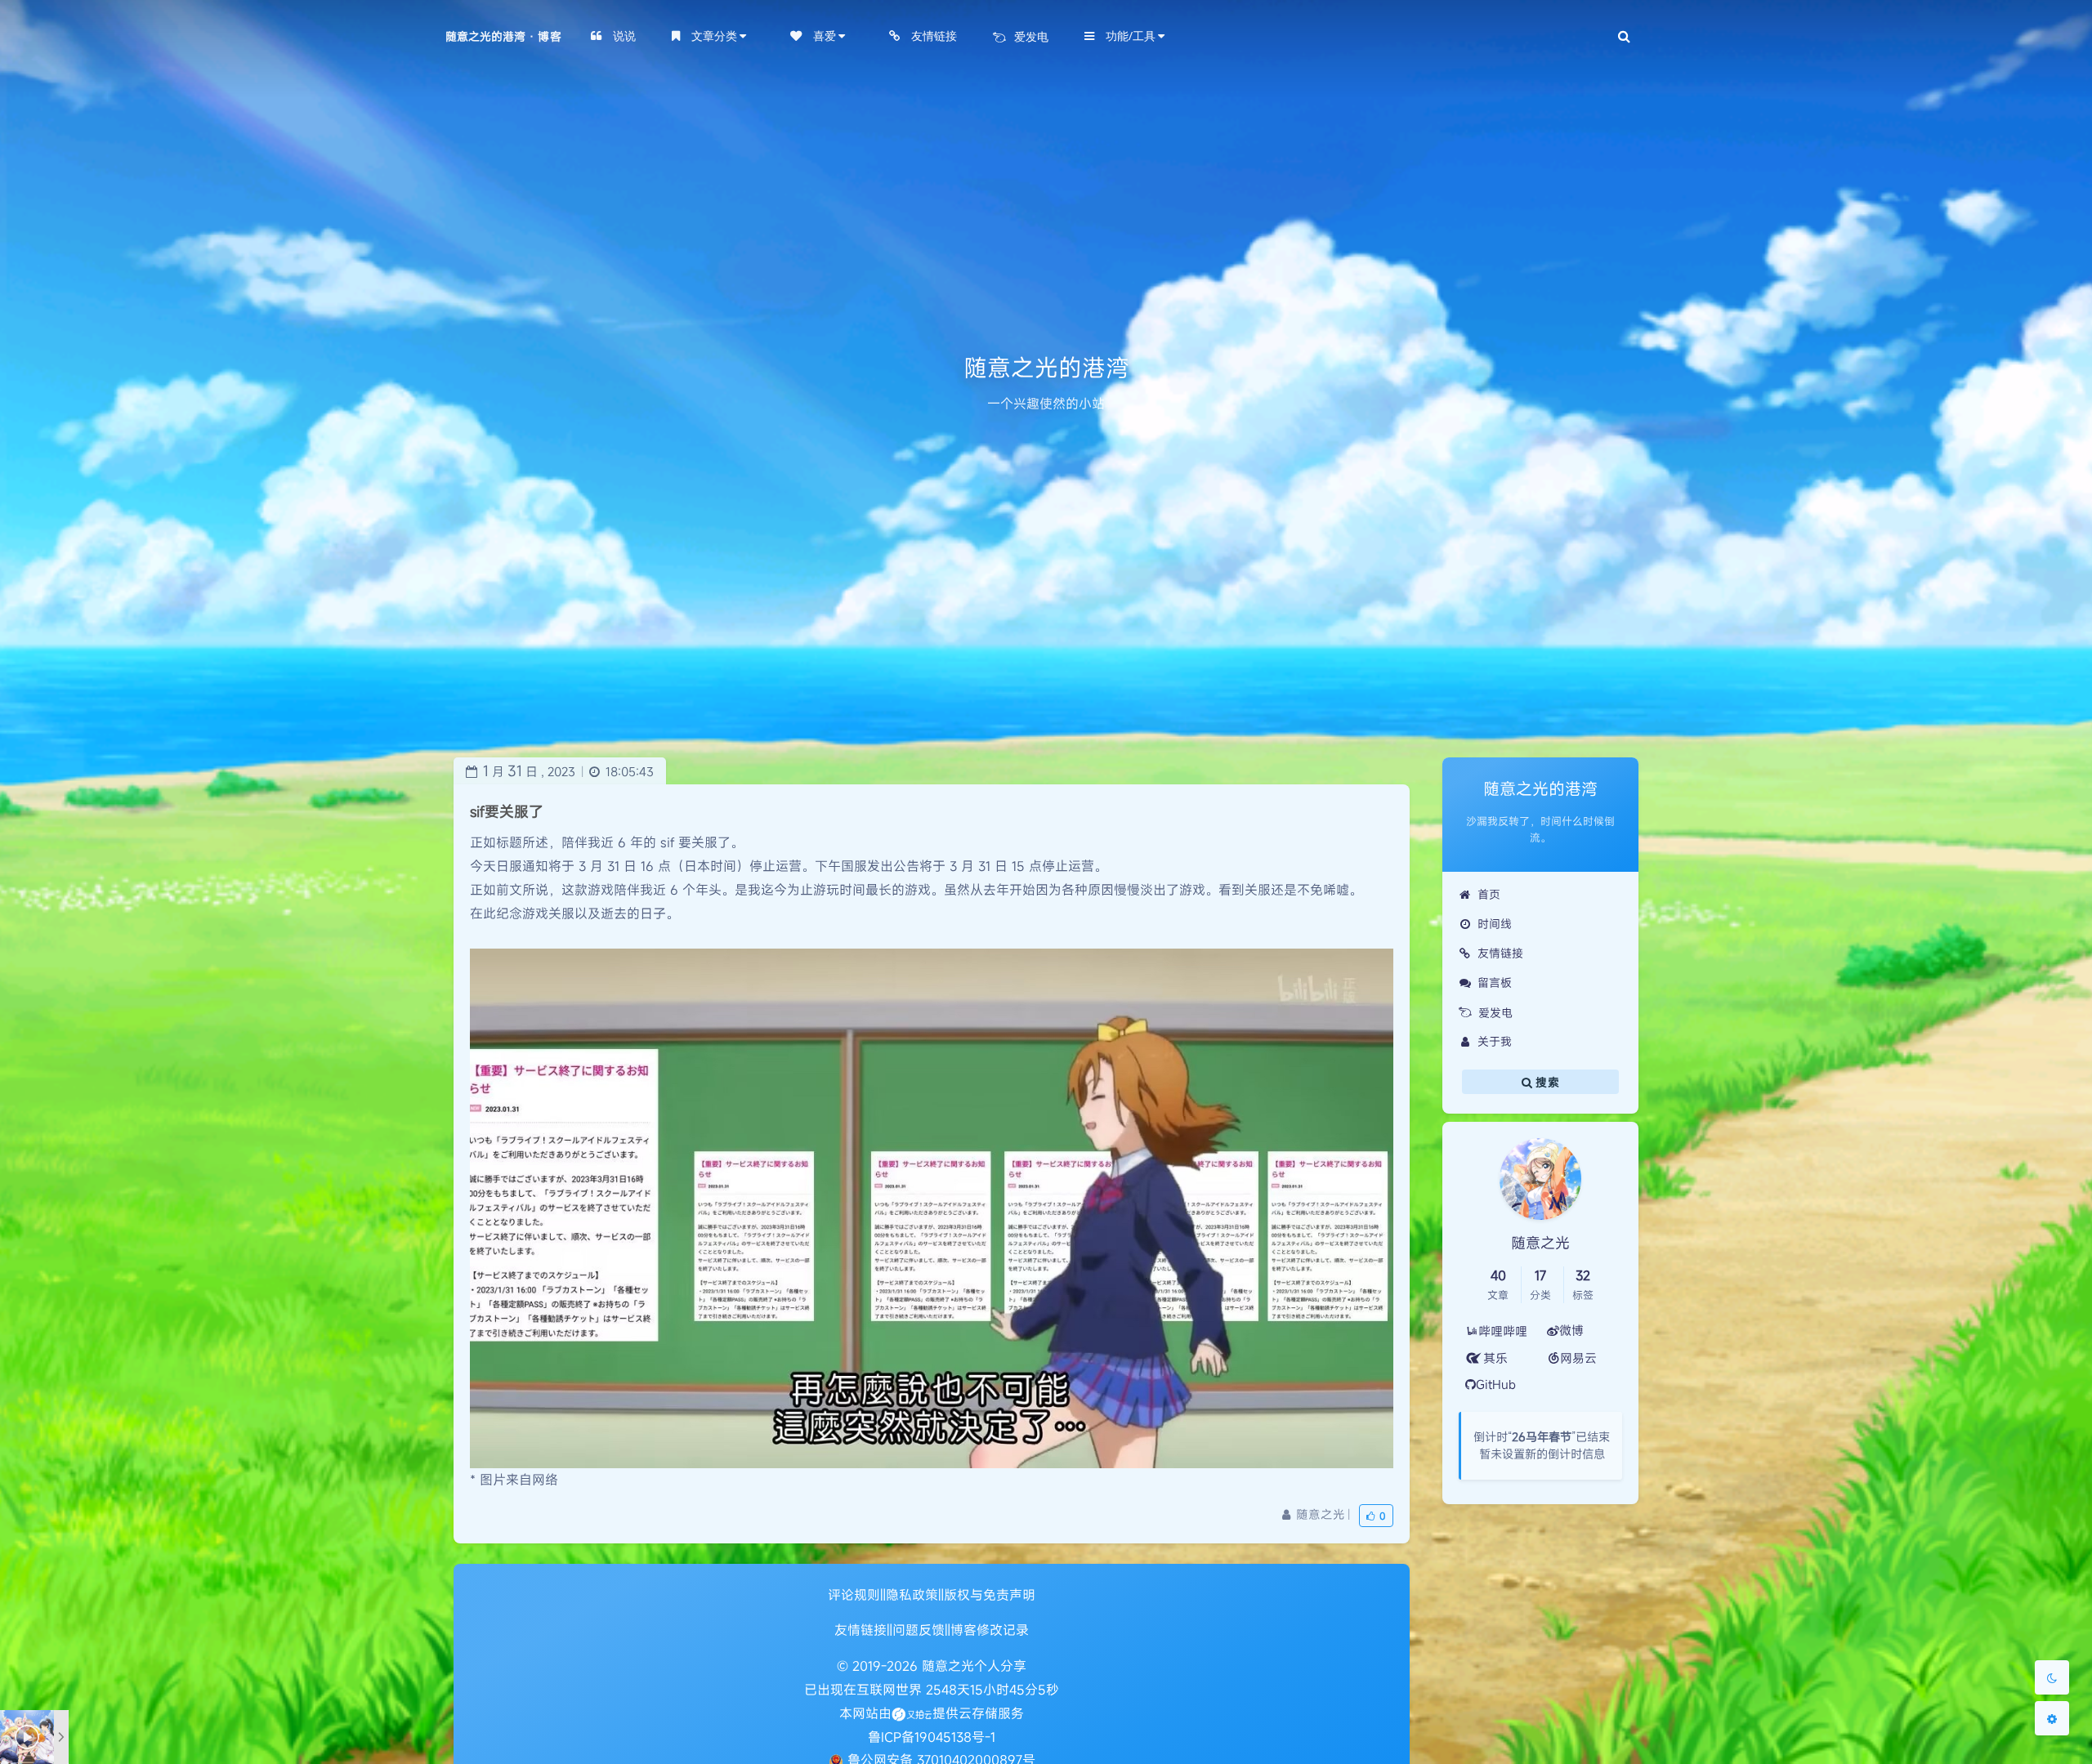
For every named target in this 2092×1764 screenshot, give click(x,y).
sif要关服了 (507, 811)
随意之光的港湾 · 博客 (503, 36)
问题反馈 (919, 1630)
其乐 (1495, 1358)
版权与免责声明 (990, 1595)
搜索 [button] (1546, 1082)
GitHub (1496, 1384)
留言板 (1495, 982)
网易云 (1578, 1358)
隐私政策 (912, 1595)
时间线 (1495, 924)
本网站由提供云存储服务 (932, 1713)
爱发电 (1495, 1013)
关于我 (1495, 1041)
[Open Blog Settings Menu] (2052, 1718)
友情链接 (1500, 953)
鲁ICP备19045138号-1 (932, 1737)
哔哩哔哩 (1503, 1331)
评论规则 (854, 1595)
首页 (1489, 894)
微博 (1571, 1330)
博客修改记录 (990, 1630)
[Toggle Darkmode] (2052, 1677)
